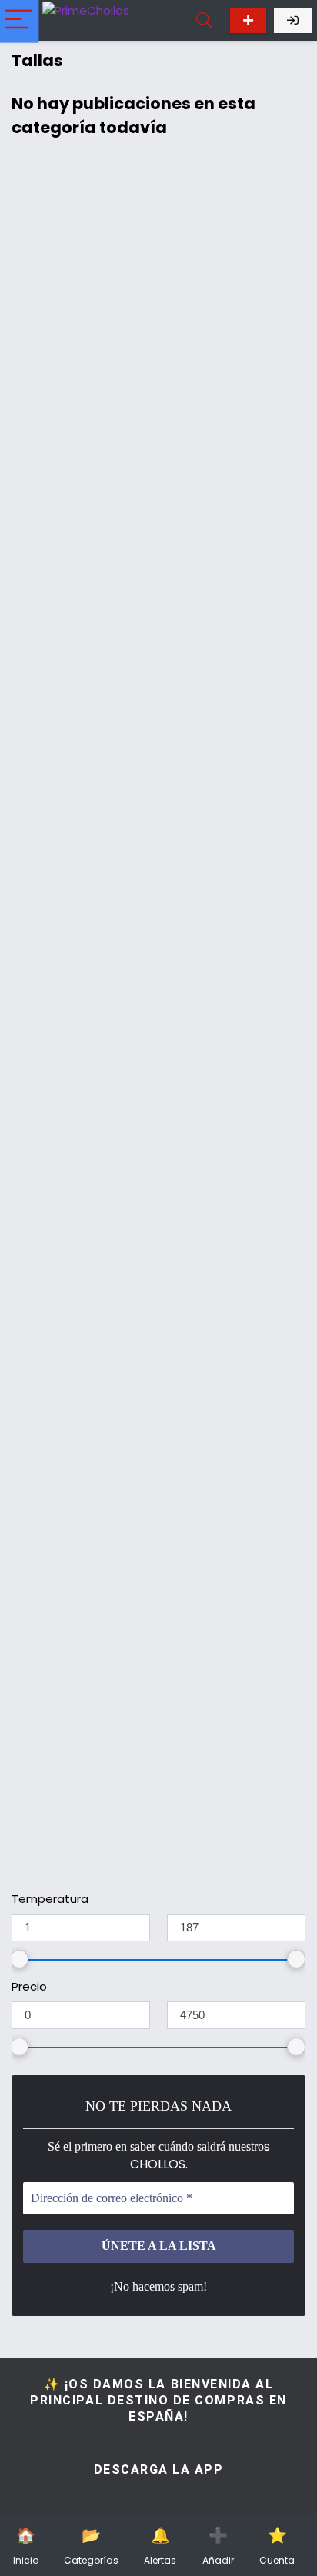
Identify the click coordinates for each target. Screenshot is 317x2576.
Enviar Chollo (248, 20)
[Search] (204, 20)
